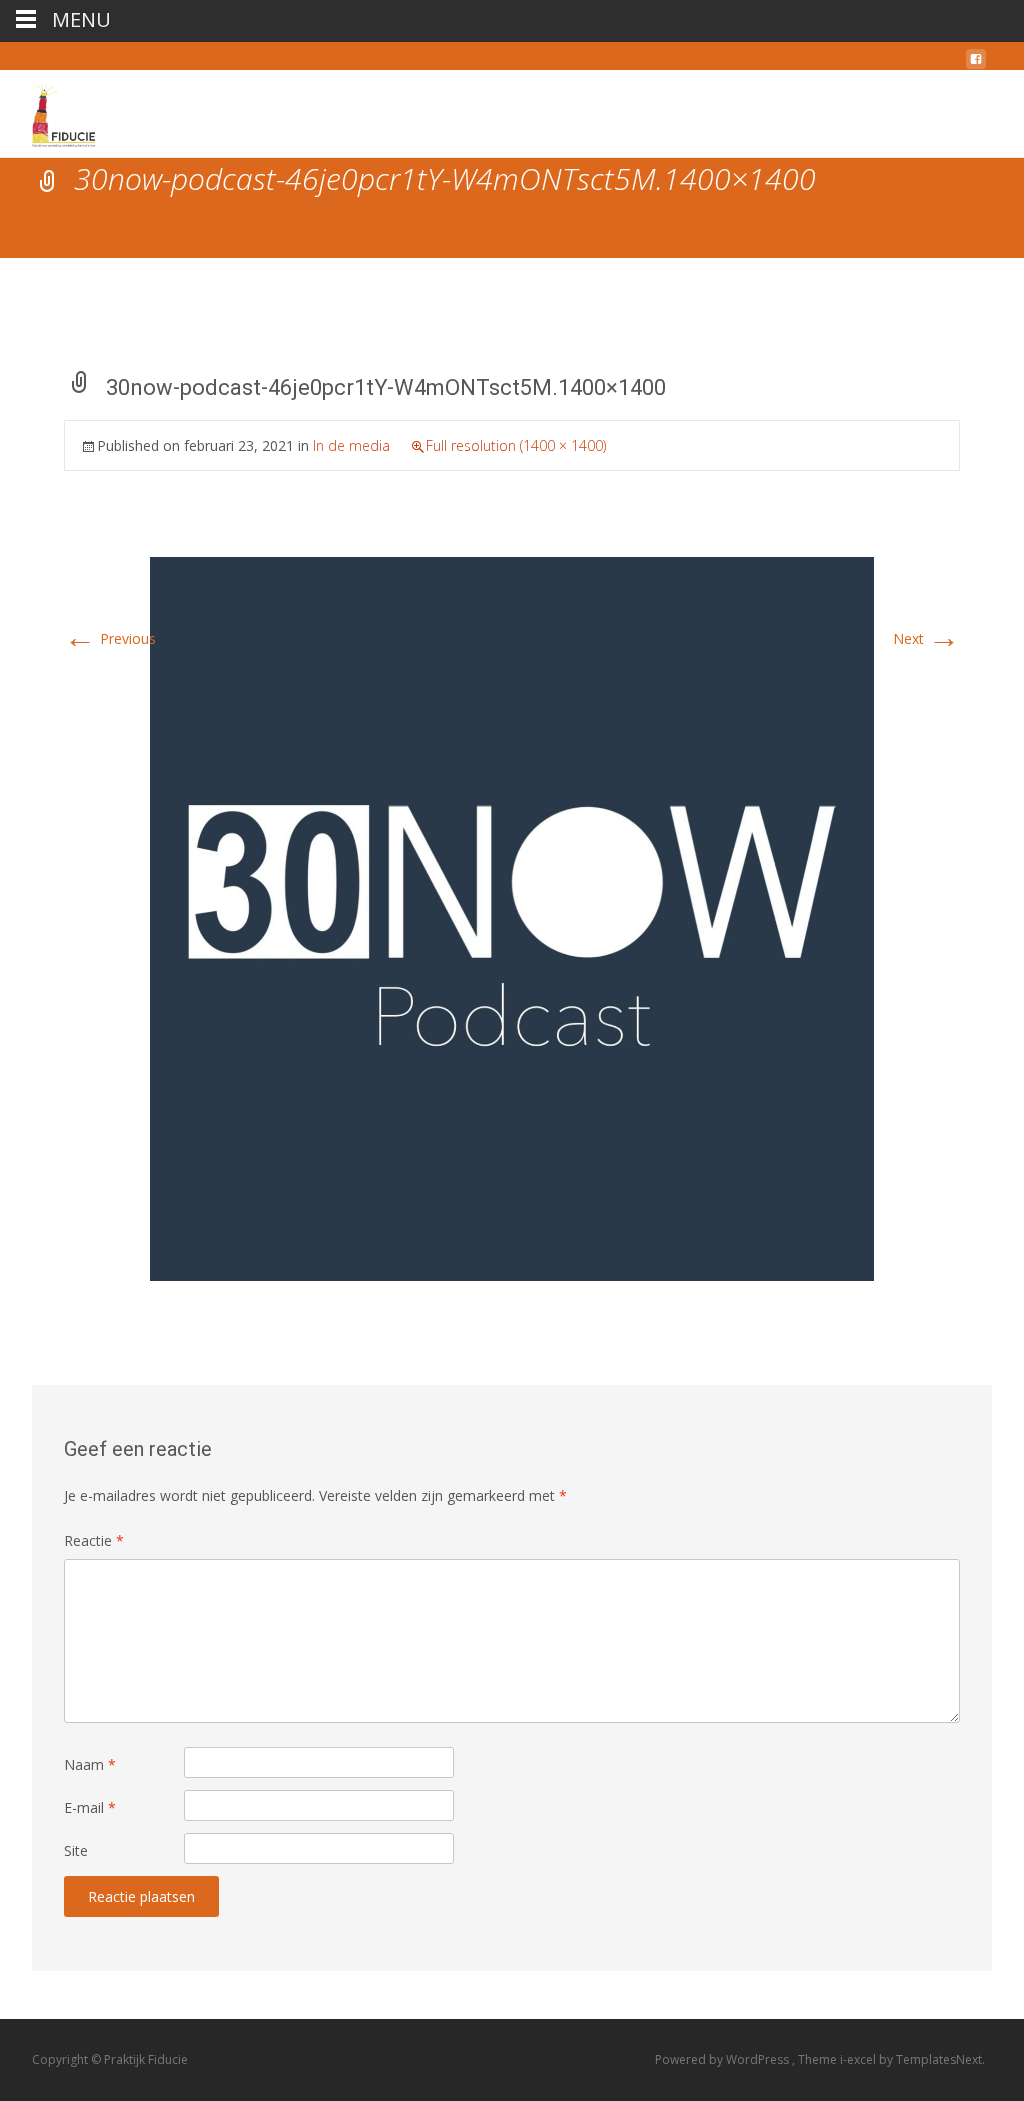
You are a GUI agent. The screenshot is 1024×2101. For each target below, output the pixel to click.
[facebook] (976, 64)
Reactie (94, 1540)
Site (76, 1850)
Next (926, 638)
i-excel (859, 2059)
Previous (110, 638)
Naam (90, 1764)
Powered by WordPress (723, 2059)
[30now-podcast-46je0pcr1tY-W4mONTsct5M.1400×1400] (512, 917)
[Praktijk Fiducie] (91, 110)
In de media (351, 445)
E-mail (90, 1807)
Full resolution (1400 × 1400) (516, 445)
